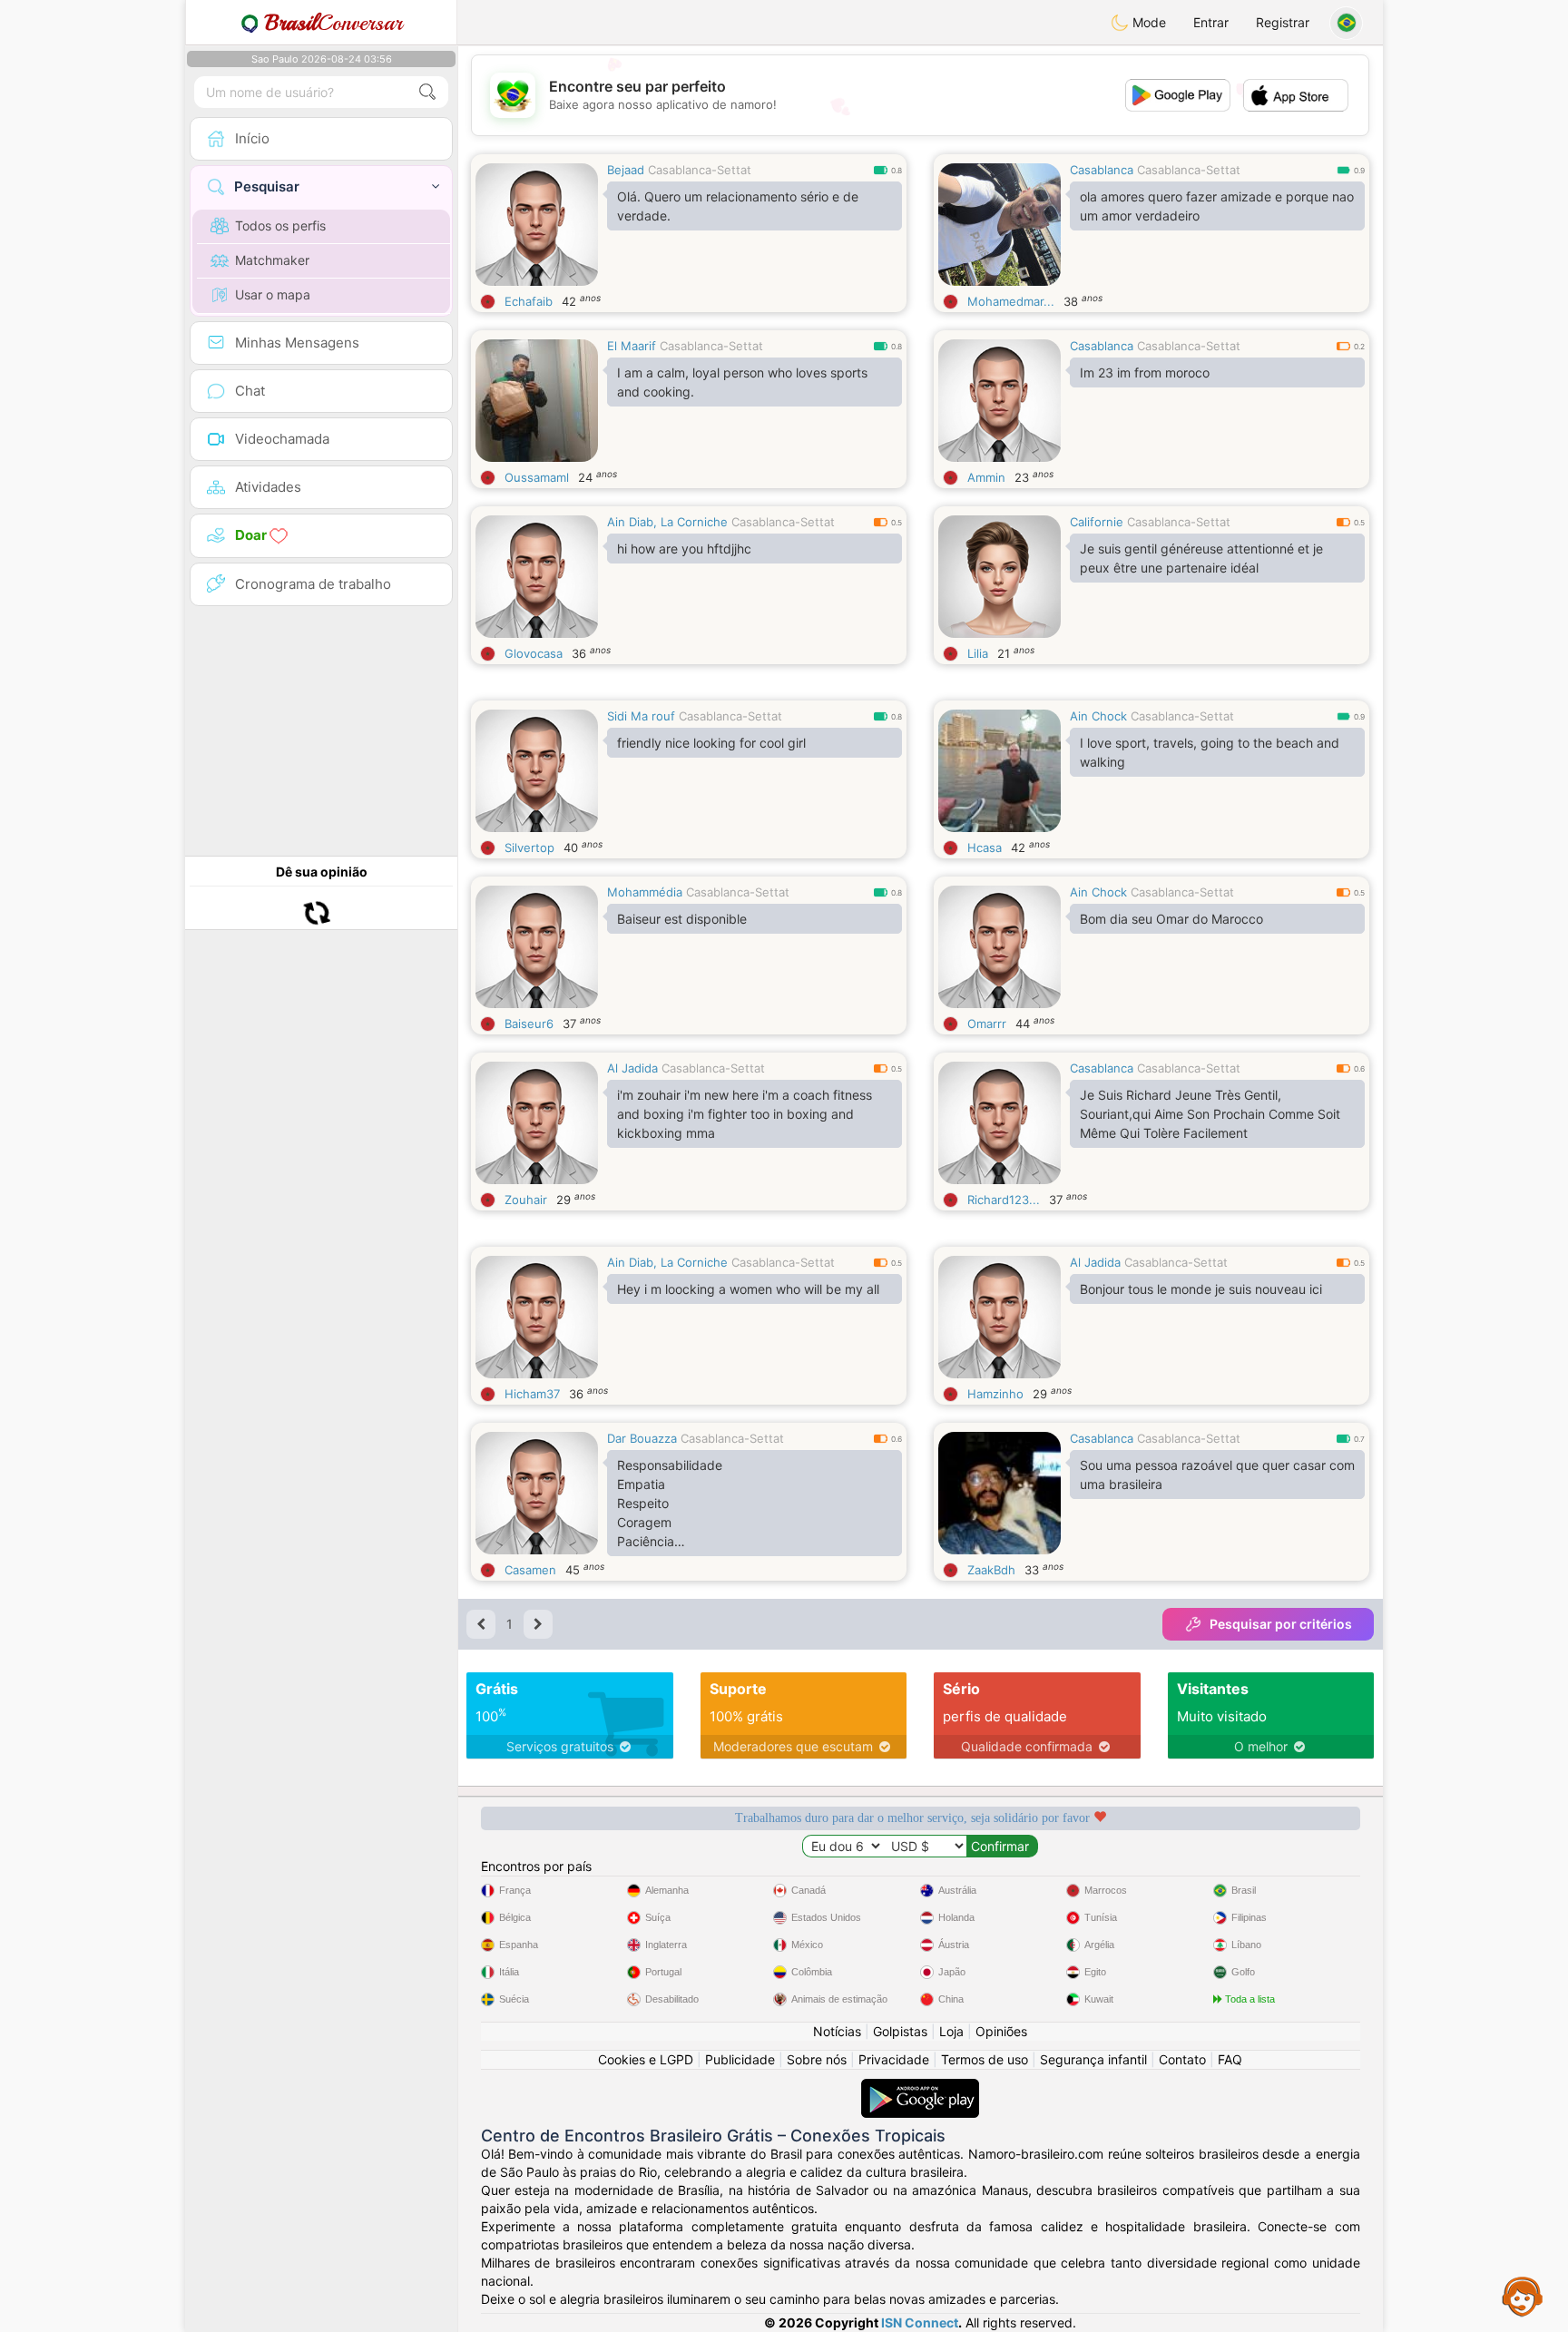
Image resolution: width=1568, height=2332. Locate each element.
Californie (1097, 522)
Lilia (978, 653)
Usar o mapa (273, 294)
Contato (1182, 2059)
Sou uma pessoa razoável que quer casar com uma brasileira (1217, 1475)
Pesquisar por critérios (1281, 1624)
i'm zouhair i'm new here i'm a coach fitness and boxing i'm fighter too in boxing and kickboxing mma (745, 1114)
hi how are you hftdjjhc (684, 549)
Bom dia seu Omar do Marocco (1171, 919)
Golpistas (900, 2031)
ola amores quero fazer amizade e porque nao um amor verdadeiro (1217, 206)
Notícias (837, 2031)
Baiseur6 (529, 1024)
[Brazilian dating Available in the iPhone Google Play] (920, 2087)
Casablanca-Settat (700, 170)
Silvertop (529, 848)
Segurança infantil (1093, 2059)
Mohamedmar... (1011, 301)
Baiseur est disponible (682, 919)
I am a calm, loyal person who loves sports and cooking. (742, 382)
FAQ (1230, 2059)
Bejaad (626, 170)
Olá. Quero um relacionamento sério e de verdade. (738, 206)
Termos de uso (985, 2059)
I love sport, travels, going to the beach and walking (1210, 752)
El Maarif (632, 346)
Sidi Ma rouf (641, 716)
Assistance (1523, 2296)
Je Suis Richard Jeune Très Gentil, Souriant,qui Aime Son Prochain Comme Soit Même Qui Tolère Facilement (1210, 1114)
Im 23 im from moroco (1145, 372)
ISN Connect (920, 2322)
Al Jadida (632, 1068)
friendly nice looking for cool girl (711, 743)
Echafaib (529, 301)
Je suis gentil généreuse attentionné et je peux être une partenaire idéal (1201, 558)
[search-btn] (427, 92)
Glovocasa (534, 653)
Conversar (333, 23)
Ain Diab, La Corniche (667, 522)
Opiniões (1001, 2031)
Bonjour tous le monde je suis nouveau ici (1201, 1289)
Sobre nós (817, 2059)
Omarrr (987, 1024)
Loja (951, 2031)
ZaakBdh (991, 1570)
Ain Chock (1098, 716)
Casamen (530, 1570)
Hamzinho (995, 1394)
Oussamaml (537, 477)
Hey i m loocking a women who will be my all (748, 1289)
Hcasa (985, 848)
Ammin (986, 477)
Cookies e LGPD (646, 2059)
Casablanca (1102, 170)
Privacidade (894, 2059)
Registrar (1283, 22)
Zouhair (526, 1200)
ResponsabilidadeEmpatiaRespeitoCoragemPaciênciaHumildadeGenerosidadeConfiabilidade (670, 1507)
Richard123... (1004, 1200)
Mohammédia (645, 892)
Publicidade (740, 2059)
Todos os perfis (280, 225)
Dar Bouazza (642, 1438)
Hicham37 (532, 1394)
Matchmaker (272, 260)
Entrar (1211, 22)
